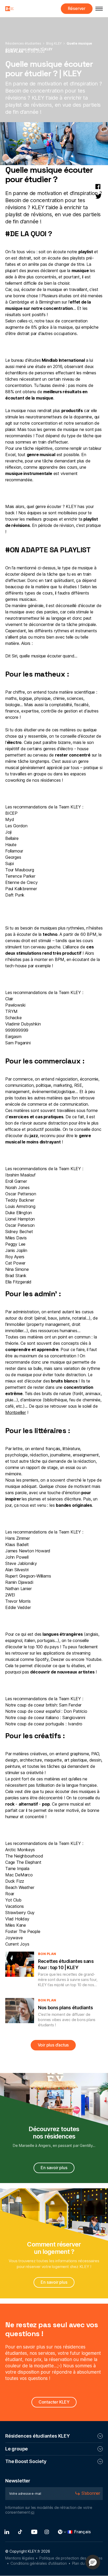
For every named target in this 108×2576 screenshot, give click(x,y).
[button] (93, 2562)
